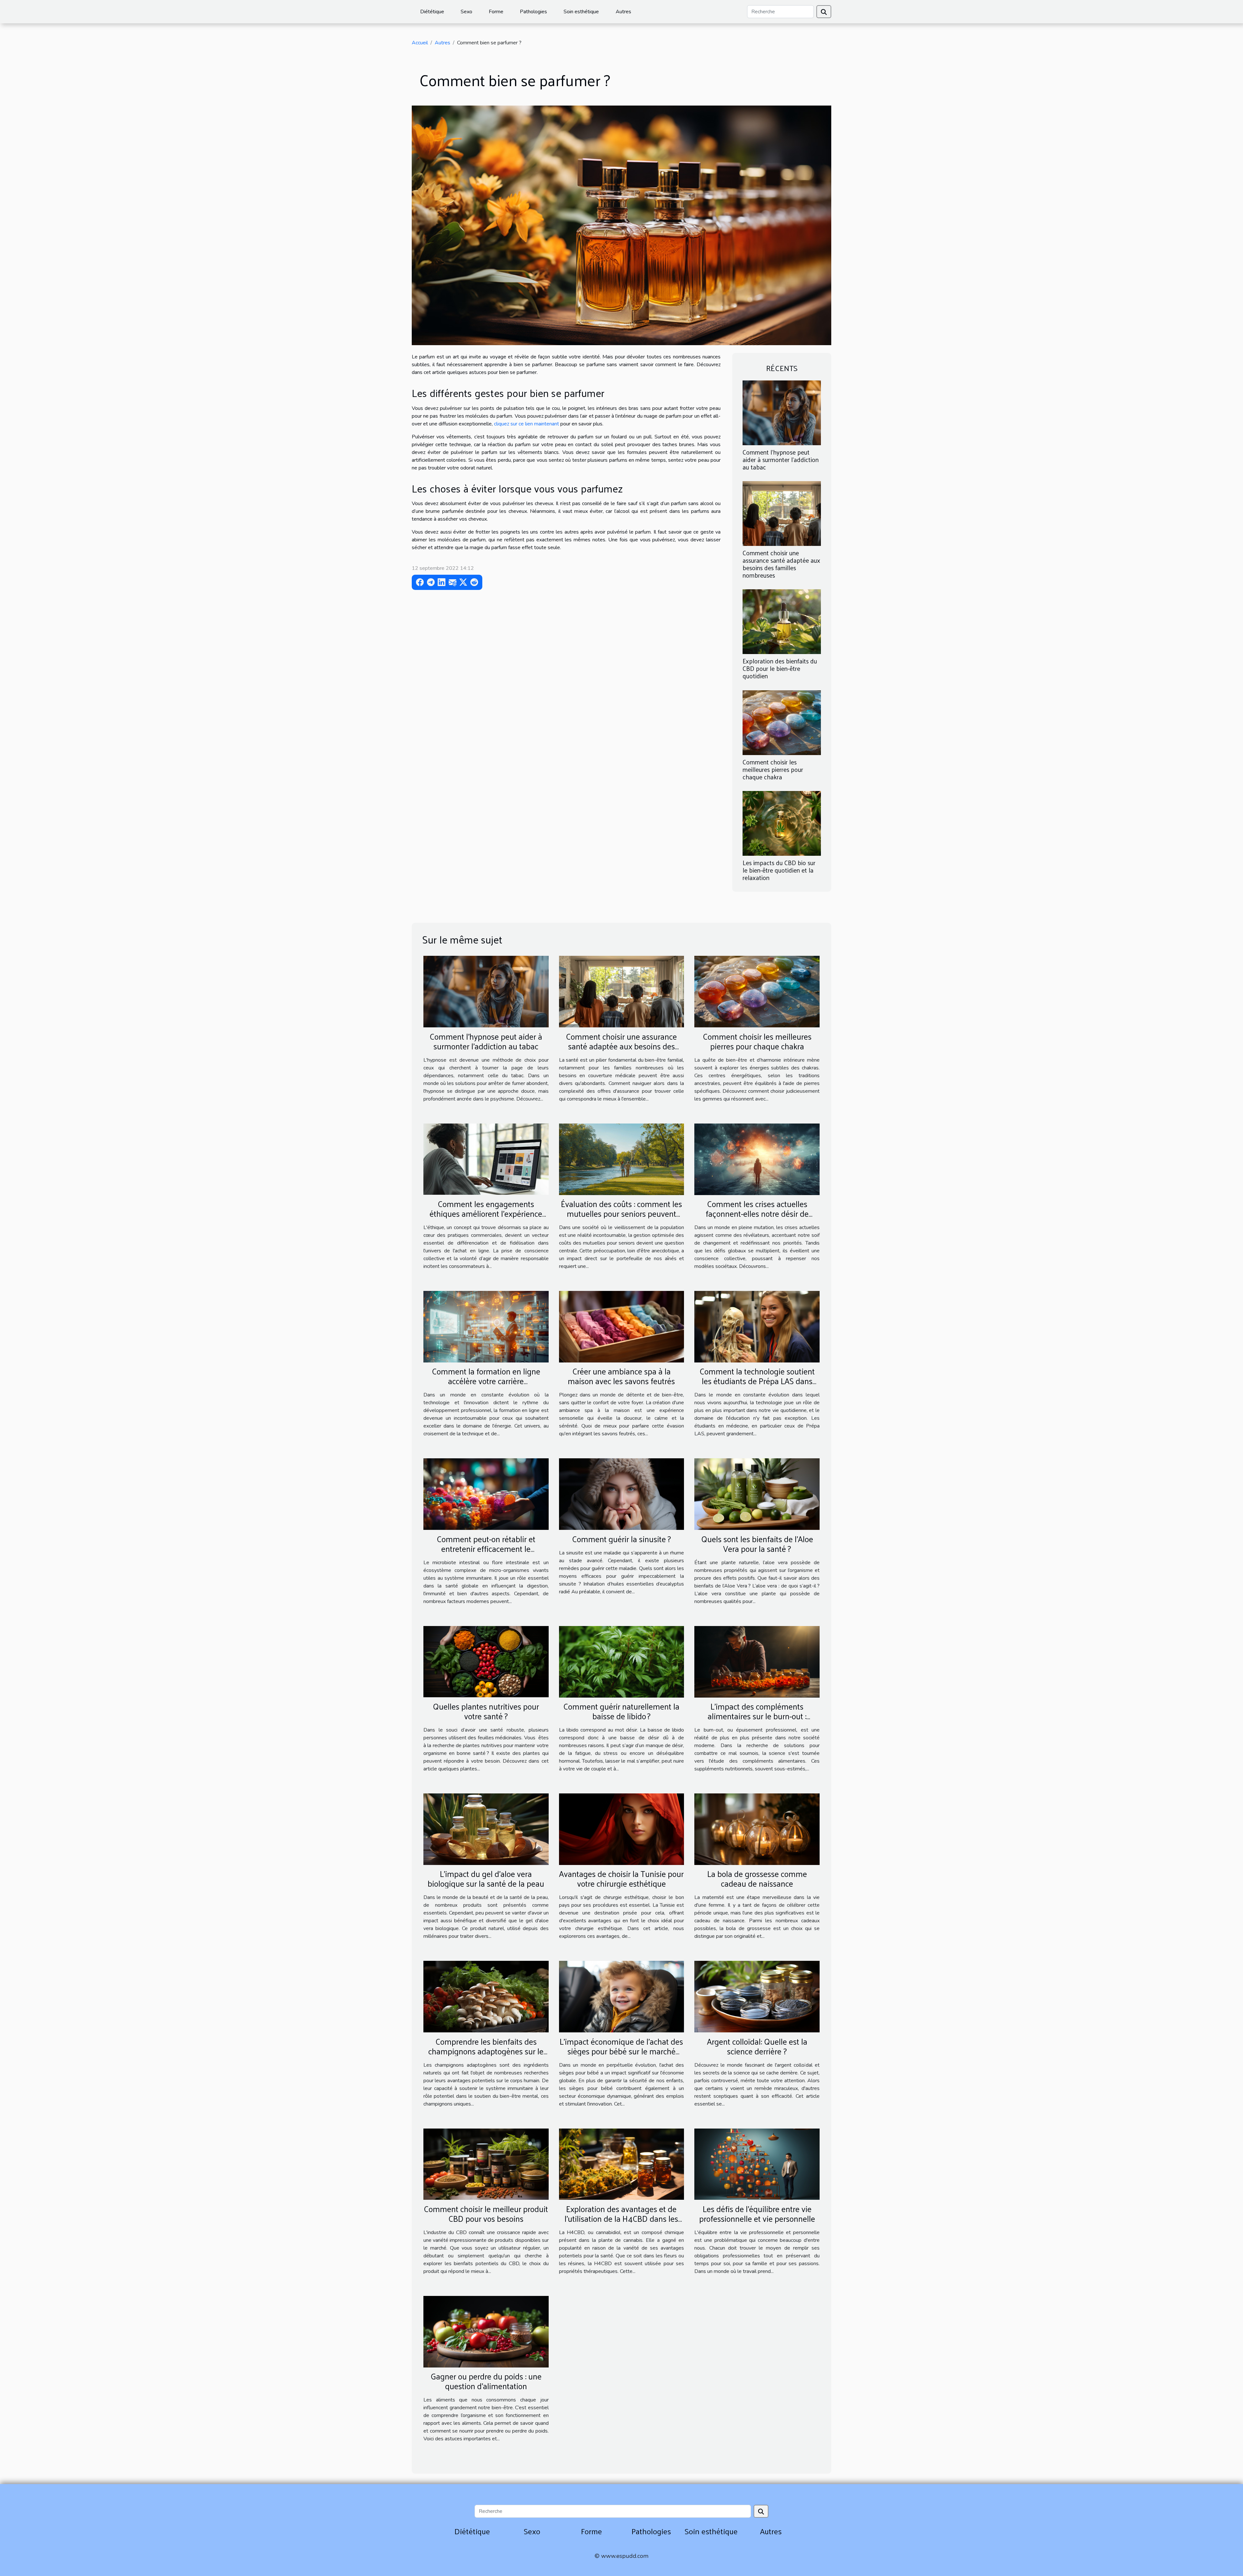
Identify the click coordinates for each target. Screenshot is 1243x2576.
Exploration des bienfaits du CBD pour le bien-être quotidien (780, 668)
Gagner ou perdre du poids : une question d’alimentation (486, 2381)
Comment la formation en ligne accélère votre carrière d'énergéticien (486, 1381)
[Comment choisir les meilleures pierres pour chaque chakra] (782, 722)
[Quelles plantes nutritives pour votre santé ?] (486, 1661)
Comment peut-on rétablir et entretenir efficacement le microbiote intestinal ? (486, 1548)
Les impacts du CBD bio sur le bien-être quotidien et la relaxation (779, 870)
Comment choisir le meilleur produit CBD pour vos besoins (486, 2214)
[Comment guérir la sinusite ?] (622, 1494)
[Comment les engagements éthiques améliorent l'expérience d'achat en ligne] (486, 1159)
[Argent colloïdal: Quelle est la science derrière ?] (757, 1996)
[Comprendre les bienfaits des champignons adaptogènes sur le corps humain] (486, 1996)
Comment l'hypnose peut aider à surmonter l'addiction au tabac (781, 459)
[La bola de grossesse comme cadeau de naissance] (757, 1829)
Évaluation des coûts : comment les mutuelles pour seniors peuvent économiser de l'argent (621, 1213)
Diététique (432, 12)
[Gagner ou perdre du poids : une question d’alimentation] (486, 2331)
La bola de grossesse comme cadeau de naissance (757, 1878)
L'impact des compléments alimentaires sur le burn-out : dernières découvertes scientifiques (757, 1716)
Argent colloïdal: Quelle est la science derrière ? (757, 2046)
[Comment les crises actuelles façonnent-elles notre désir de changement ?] (757, 1159)
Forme (496, 12)
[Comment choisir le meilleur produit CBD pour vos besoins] (486, 2164)
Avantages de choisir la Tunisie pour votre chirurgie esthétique (621, 1878)
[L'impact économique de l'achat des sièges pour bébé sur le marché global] (622, 1996)
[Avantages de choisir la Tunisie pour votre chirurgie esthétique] (622, 1829)
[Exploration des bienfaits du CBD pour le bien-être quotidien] (782, 621)
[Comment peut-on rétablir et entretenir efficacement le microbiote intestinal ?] (486, 1494)
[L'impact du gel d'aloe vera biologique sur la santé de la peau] (486, 1829)
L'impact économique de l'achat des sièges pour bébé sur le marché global (621, 2051)
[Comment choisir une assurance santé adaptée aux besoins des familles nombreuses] (782, 513)
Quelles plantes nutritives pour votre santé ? (486, 1711)
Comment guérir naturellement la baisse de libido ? (621, 1711)
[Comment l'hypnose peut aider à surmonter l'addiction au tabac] (782, 412)
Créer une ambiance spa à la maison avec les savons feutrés (621, 1376)
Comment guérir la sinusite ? (621, 1539)
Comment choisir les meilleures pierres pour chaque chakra (773, 769)
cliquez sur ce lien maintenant (526, 424)
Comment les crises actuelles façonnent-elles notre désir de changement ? (757, 1213)
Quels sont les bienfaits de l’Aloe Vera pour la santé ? (757, 1544)
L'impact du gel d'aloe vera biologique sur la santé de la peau (486, 1878)
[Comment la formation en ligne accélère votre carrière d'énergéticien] (486, 1326)
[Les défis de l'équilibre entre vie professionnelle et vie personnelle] (757, 2164)
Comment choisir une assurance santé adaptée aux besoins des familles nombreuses (781, 564)
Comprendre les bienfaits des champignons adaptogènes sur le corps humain (486, 2051)
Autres (623, 12)
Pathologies (533, 12)
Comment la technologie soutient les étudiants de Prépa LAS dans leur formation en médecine (757, 1381)
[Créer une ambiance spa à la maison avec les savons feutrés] (622, 1326)
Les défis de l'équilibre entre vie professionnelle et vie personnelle (757, 2214)
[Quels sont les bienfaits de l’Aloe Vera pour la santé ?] (757, 1494)
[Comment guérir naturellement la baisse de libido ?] (622, 1661)
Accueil (420, 43)
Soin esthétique (581, 12)
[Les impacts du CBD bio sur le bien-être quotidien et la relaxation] (782, 823)
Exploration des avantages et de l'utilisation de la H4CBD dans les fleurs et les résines (621, 2218)
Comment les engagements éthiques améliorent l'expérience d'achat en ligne (486, 1213)
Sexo (466, 12)
